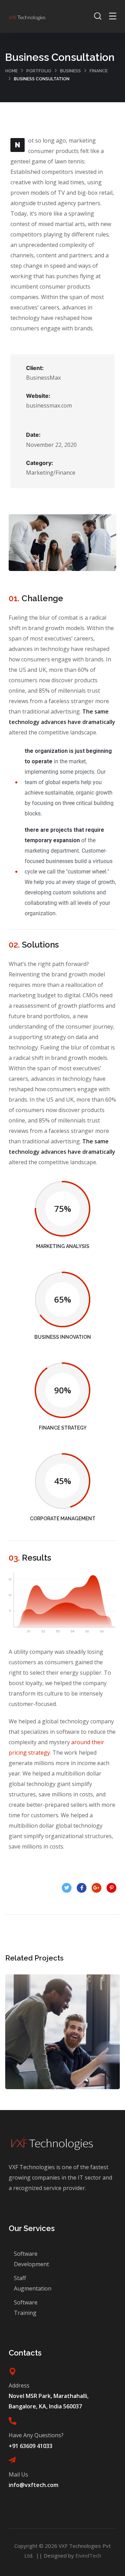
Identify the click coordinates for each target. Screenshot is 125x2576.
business (70, 71)
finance (99, 71)
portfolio (39, 71)
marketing (77, 2054)
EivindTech (88, 2555)
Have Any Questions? (36, 2435)
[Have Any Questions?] (12, 2421)
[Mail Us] (12, 2460)
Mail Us (18, 2474)
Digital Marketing (63, 2039)
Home (11, 71)
